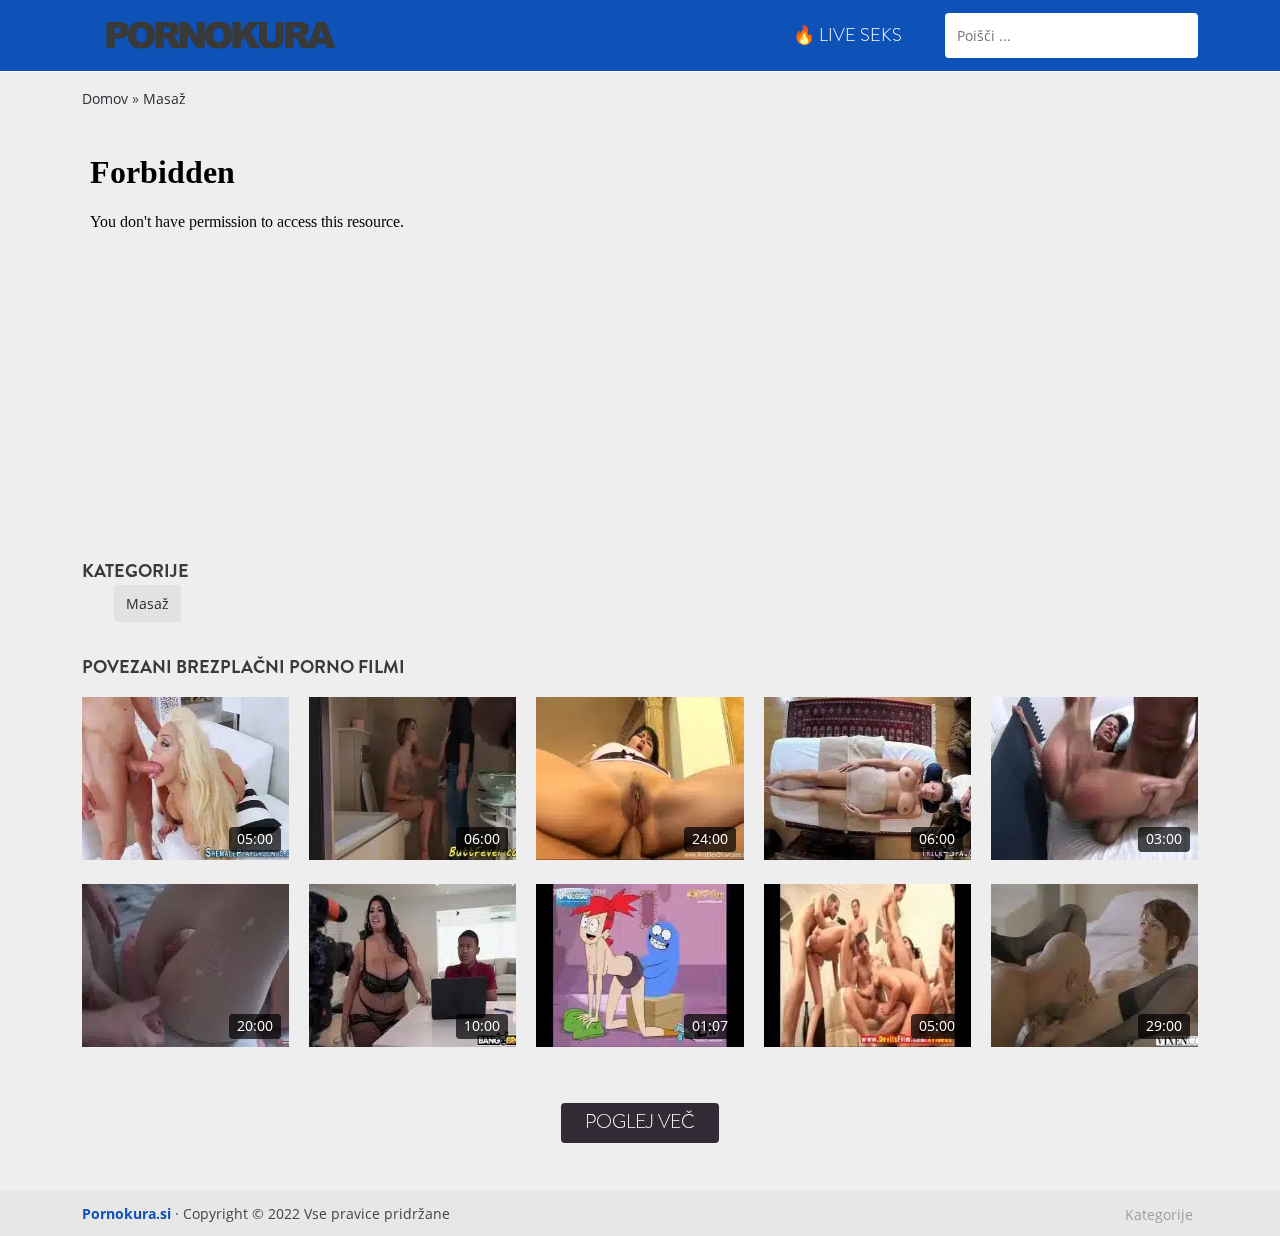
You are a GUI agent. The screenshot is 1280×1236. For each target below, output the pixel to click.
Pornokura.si (126, 1213)
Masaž (164, 98)
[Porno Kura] (221, 33)
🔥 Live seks (847, 35)
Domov (105, 98)
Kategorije (1159, 1214)
